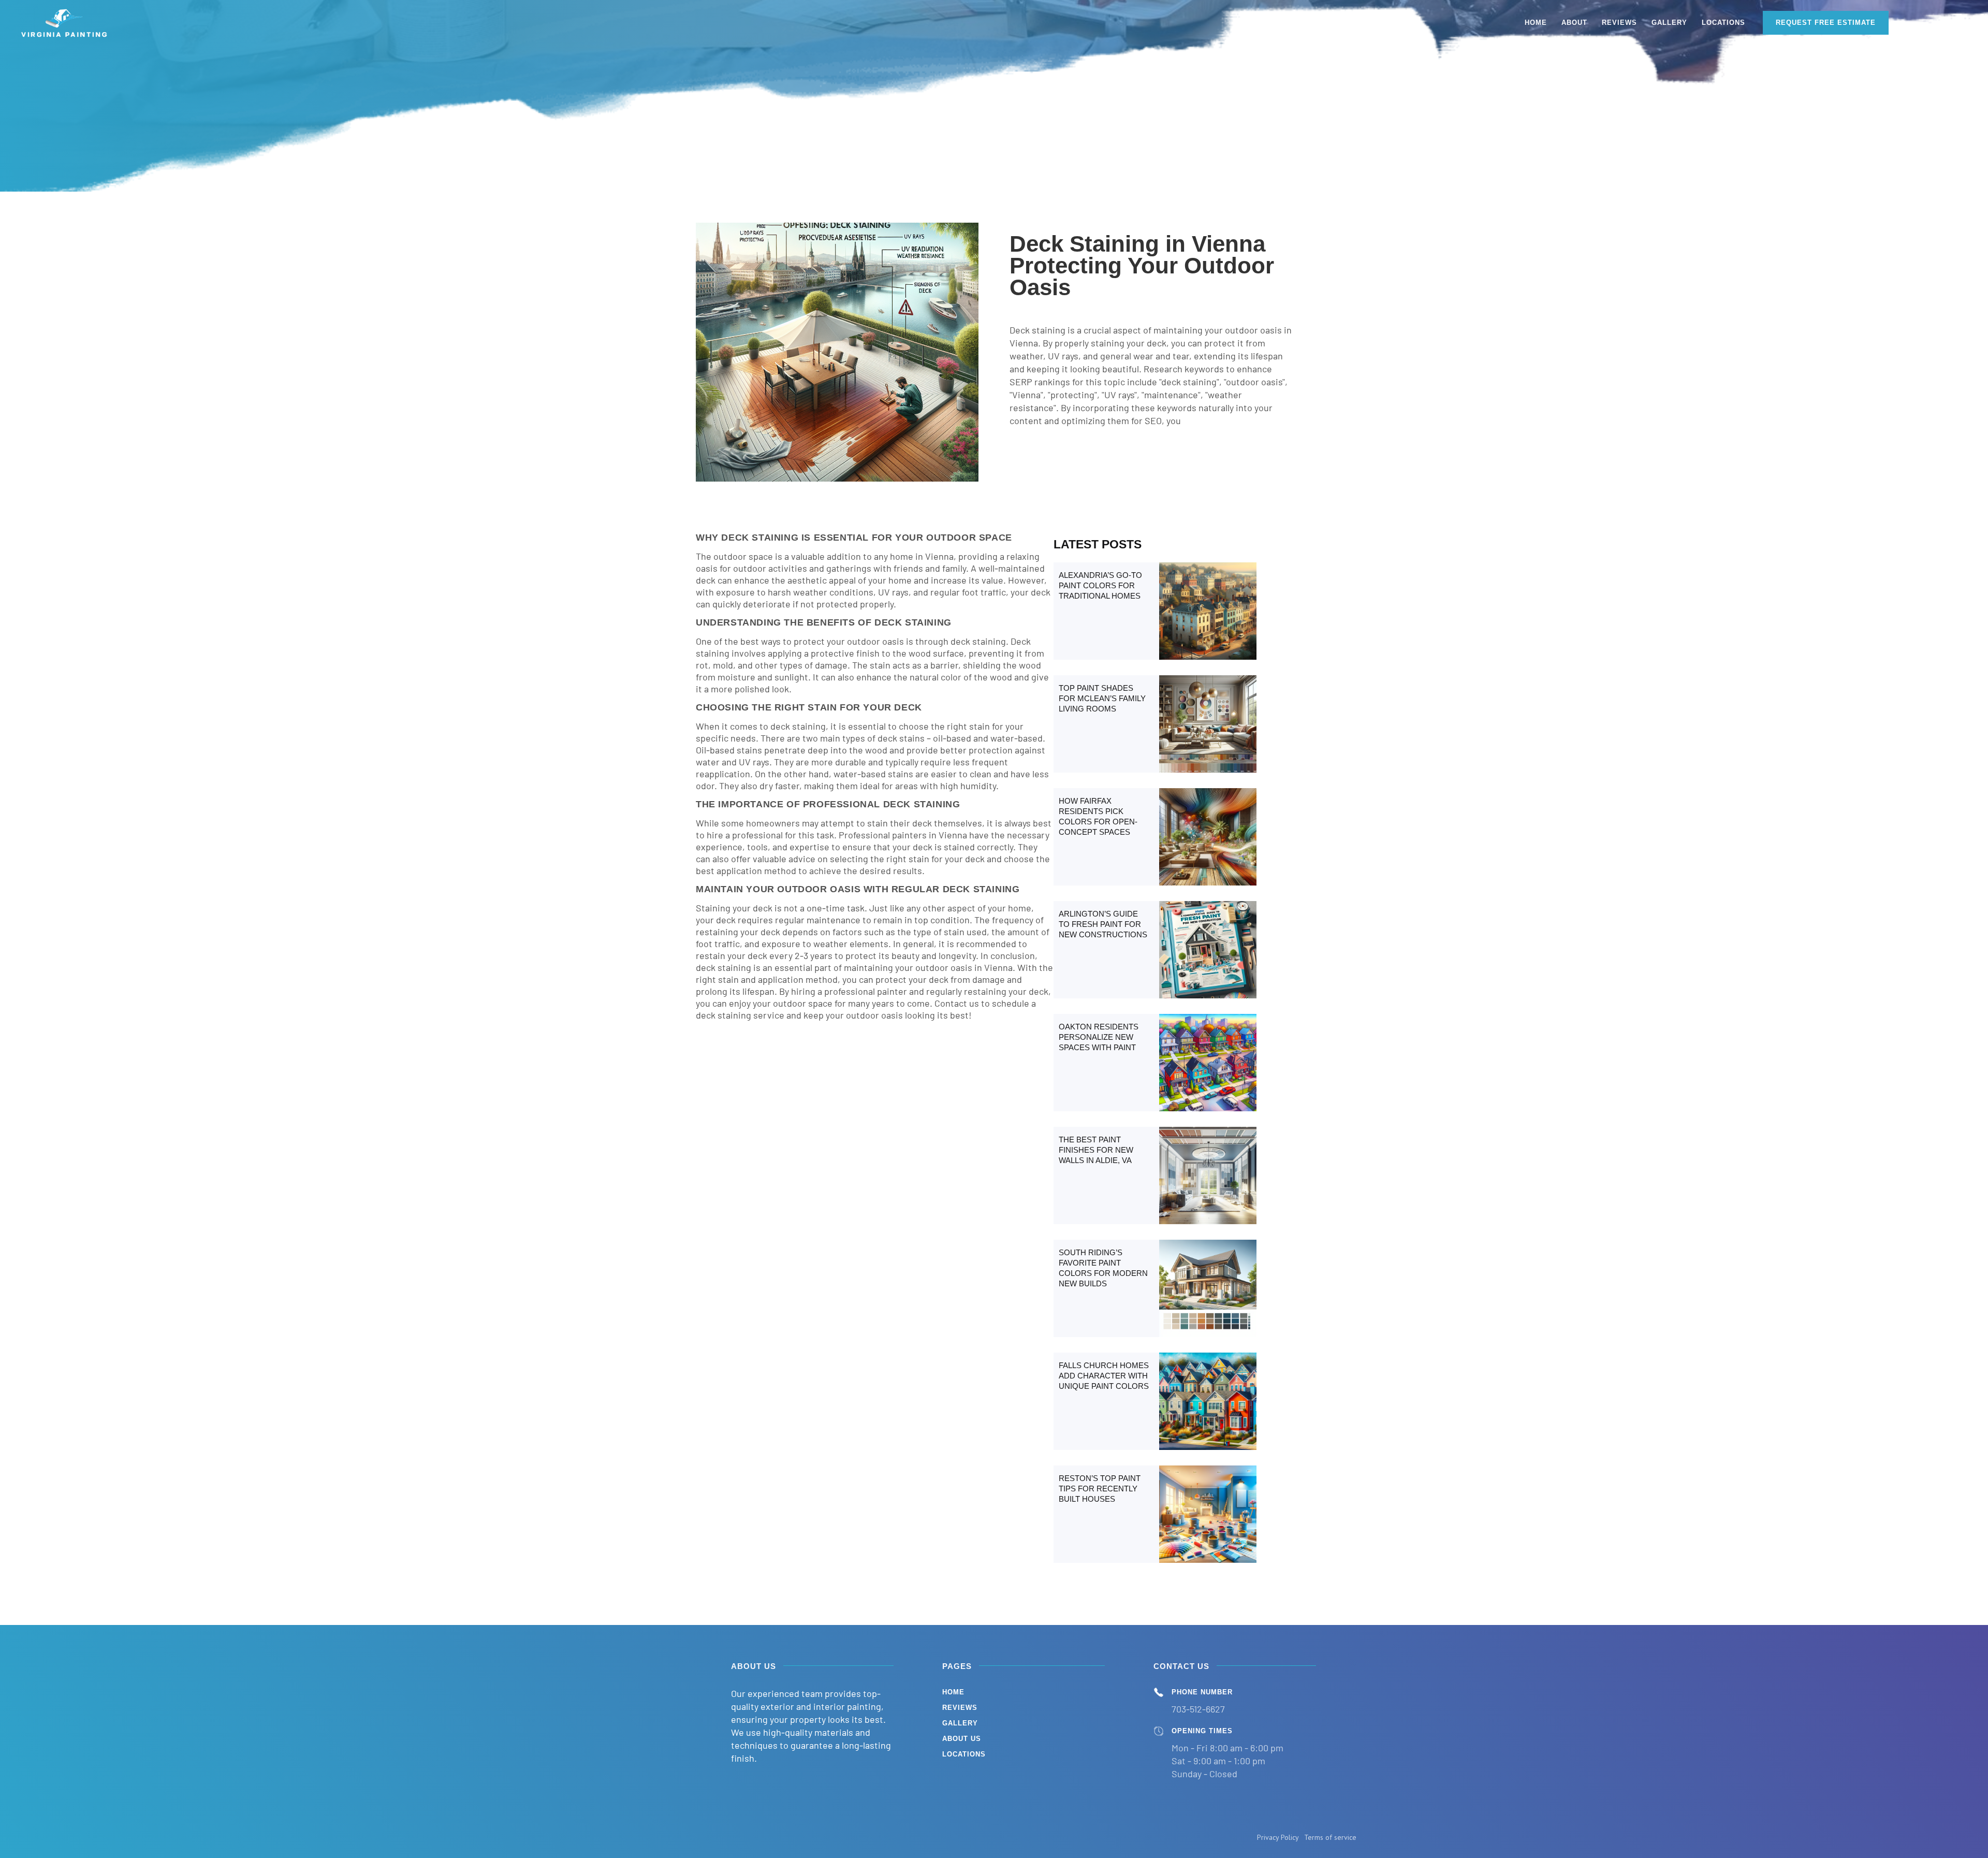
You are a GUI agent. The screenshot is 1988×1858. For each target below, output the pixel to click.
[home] (65, 23)
